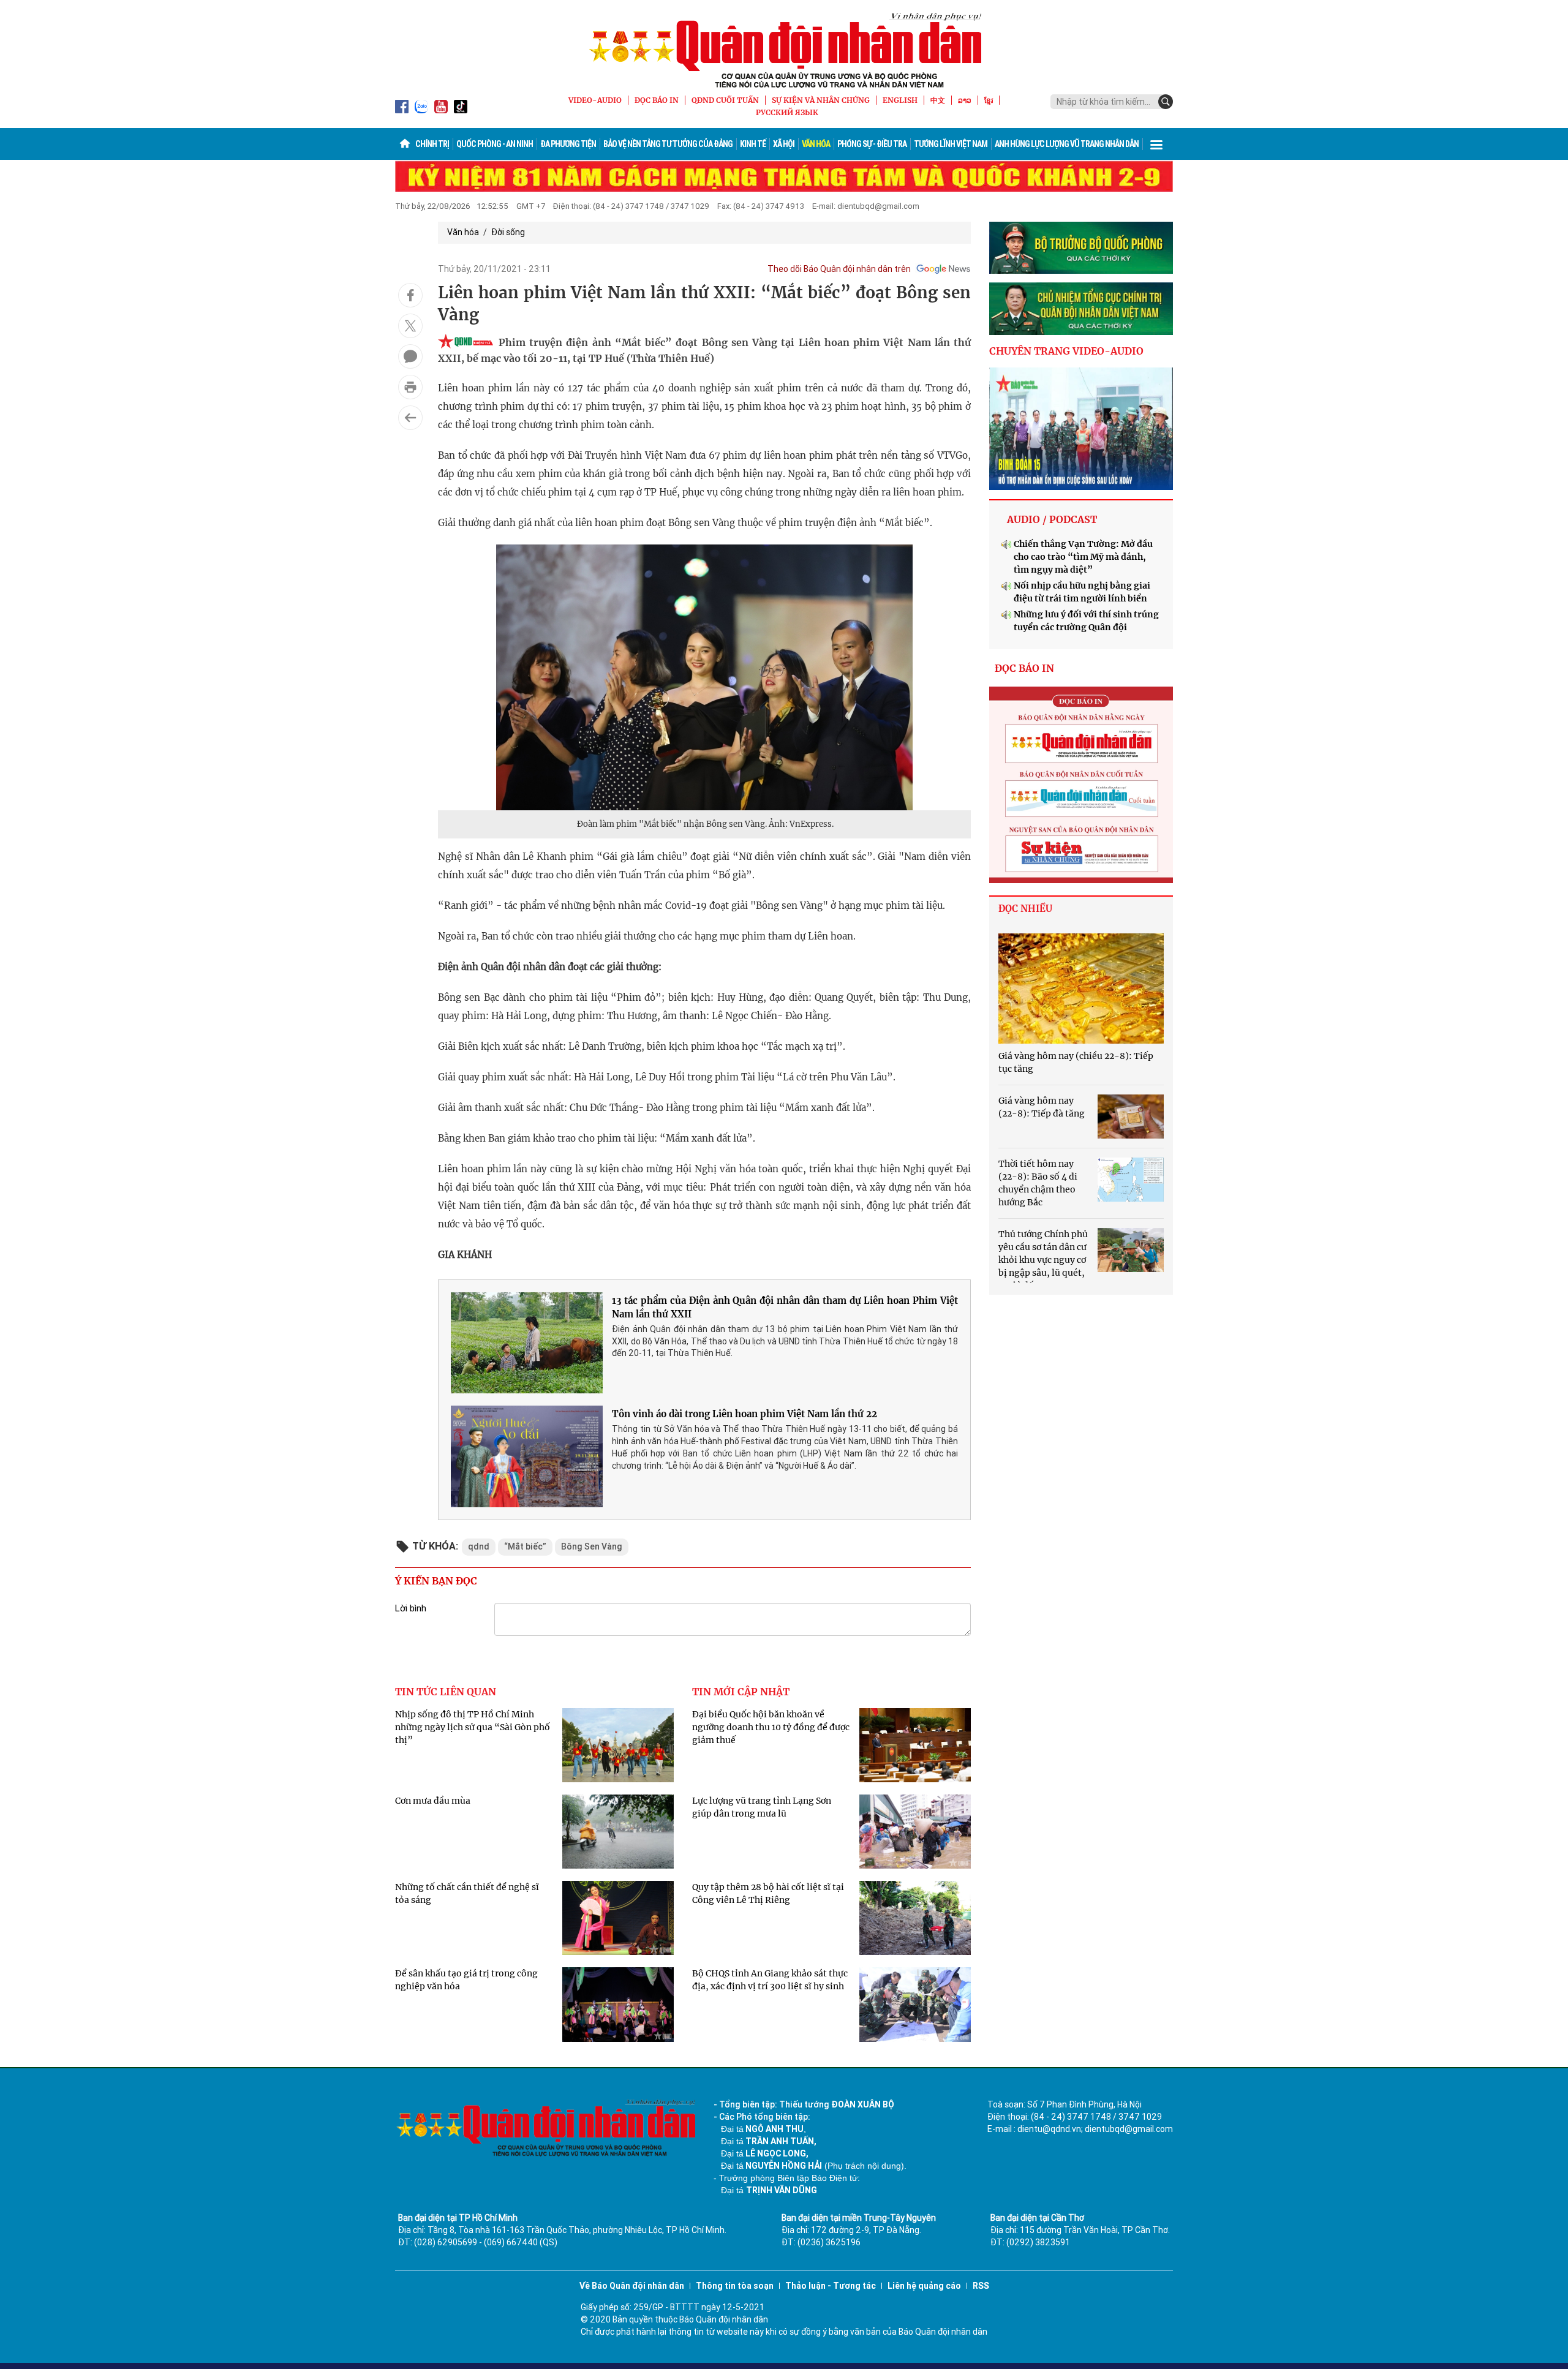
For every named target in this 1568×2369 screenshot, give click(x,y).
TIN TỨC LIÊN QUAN (446, 1692)
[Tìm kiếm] (1166, 102)
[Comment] (410, 356)
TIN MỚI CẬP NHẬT (741, 1692)
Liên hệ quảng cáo (924, 2286)
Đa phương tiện (568, 144)
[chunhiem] (1081, 309)
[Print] (410, 387)
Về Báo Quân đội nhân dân (632, 2286)
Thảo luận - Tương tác (831, 2286)
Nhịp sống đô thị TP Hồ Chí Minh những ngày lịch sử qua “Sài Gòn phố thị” (473, 1727)
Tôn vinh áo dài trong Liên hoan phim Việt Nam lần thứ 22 (744, 1414)
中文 (938, 100)
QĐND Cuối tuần (725, 100)
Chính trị (432, 144)
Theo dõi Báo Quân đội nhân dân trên (839, 269)
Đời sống (508, 232)
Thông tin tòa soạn (735, 2286)
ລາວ (965, 100)
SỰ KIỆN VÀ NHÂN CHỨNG (821, 100)
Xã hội (784, 144)
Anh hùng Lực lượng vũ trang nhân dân (1067, 144)
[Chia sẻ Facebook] (410, 295)
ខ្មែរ (989, 100)
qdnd (479, 1546)
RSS (981, 2286)
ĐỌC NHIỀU (1025, 909)
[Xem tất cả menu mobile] (1156, 144)
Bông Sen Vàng (592, 1546)
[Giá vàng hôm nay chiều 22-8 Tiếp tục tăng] (1081, 989)
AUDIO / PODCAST (1052, 519)
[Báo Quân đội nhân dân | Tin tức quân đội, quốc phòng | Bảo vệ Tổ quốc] (784, 50)
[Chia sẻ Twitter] (410, 326)
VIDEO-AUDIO (595, 100)
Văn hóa (816, 144)
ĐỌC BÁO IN (657, 100)
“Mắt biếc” (525, 1546)
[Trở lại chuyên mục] (410, 418)
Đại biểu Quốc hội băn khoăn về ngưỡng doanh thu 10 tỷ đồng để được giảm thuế (771, 1727)
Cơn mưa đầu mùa (433, 1801)
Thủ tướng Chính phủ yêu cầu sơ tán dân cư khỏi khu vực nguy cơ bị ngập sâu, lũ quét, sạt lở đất (1043, 1260)
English (900, 100)
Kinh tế (753, 144)
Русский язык (787, 112)
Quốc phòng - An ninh (495, 144)
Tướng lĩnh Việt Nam (951, 144)
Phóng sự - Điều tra (872, 144)
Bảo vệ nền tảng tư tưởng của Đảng (668, 144)
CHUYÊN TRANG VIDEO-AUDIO (1066, 351)
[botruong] (1081, 248)
